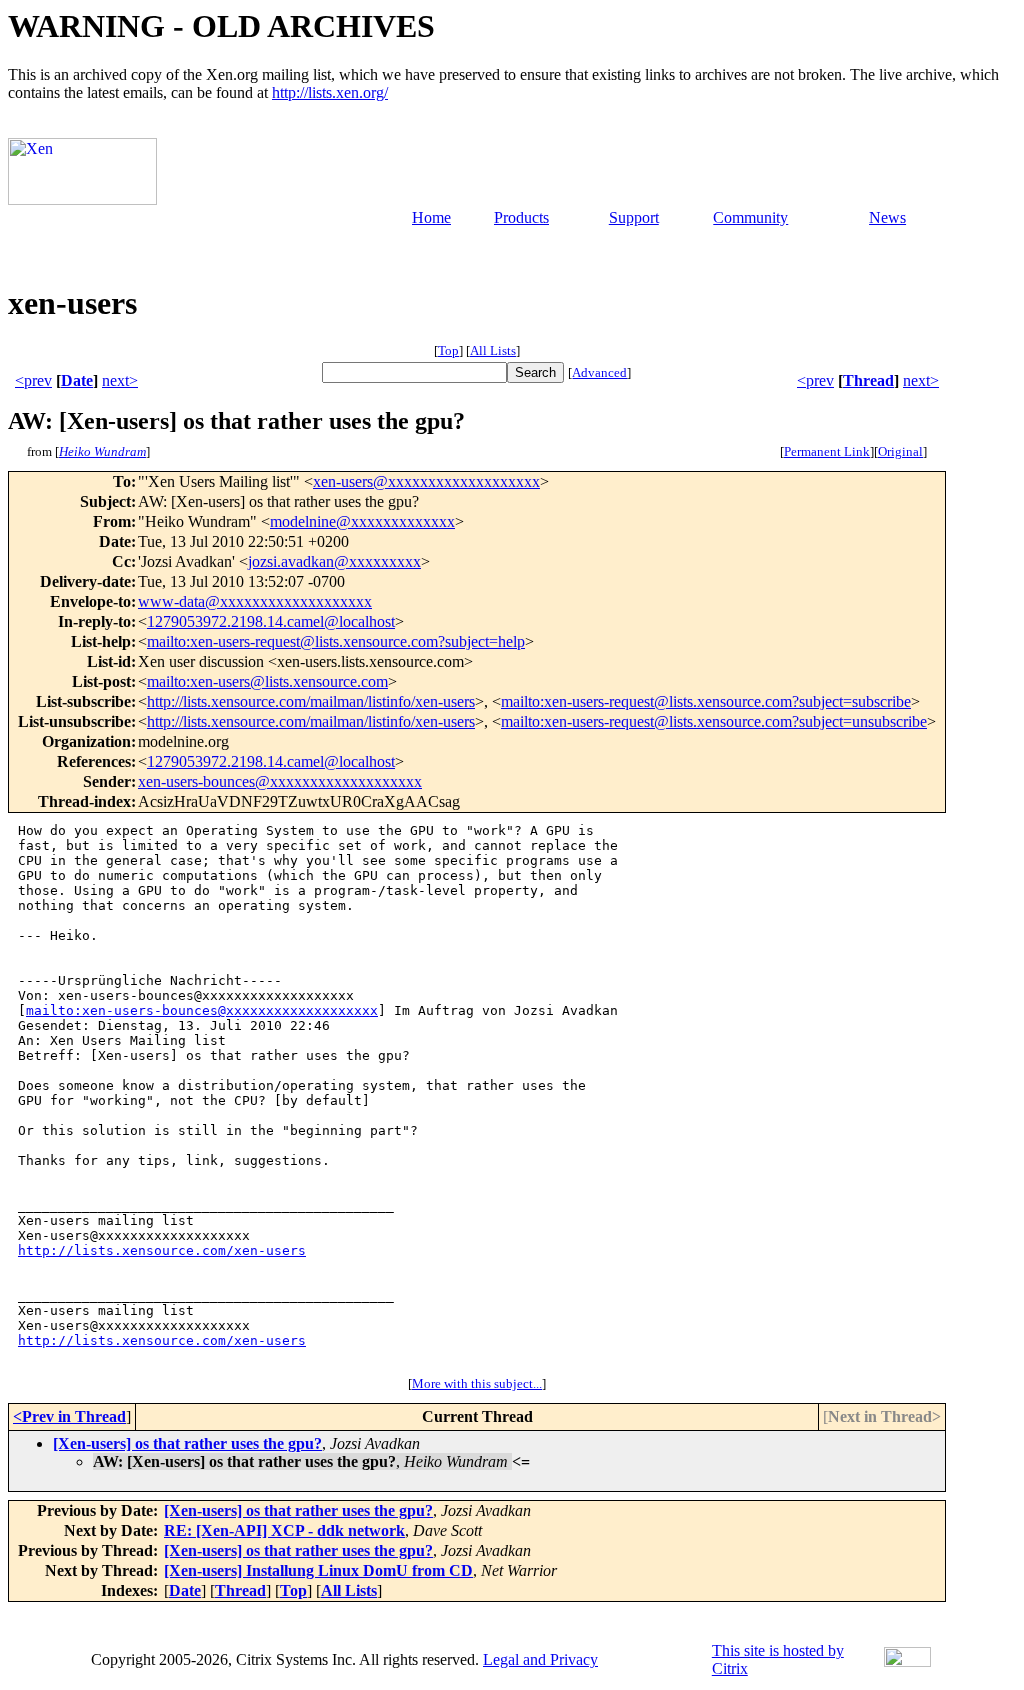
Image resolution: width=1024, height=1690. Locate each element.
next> (120, 380)
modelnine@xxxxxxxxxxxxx (362, 521)
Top (448, 350)
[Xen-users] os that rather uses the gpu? (187, 1443)
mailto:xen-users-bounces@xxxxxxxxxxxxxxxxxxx (202, 1010)
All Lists (493, 350)
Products (521, 217)
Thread (868, 380)
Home (431, 217)
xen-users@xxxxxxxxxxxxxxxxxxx (426, 481)
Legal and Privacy (540, 1659)
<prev (33, 380)
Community (750, 217)
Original (900, 451)
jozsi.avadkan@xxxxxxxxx (334, 561)
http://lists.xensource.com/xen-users (162, 1250)
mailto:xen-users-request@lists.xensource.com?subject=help (336, 641)
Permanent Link (827, 451)
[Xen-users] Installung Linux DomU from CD (318, 1570)
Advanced (599, 372)
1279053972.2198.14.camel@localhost (271, 621)
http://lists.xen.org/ (330, 92)
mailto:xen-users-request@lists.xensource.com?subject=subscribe (706, 701)
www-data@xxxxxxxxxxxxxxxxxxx (255, 601)
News (887, 217)
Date (77, 380)
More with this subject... (477, 1383)
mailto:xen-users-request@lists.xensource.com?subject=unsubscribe (714, 721)
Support (634, 217)
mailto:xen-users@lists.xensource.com (267, 681)
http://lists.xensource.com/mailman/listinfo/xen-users (311, 701)
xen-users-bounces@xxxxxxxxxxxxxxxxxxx (280, 781)
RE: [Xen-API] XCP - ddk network (284, 1530)
